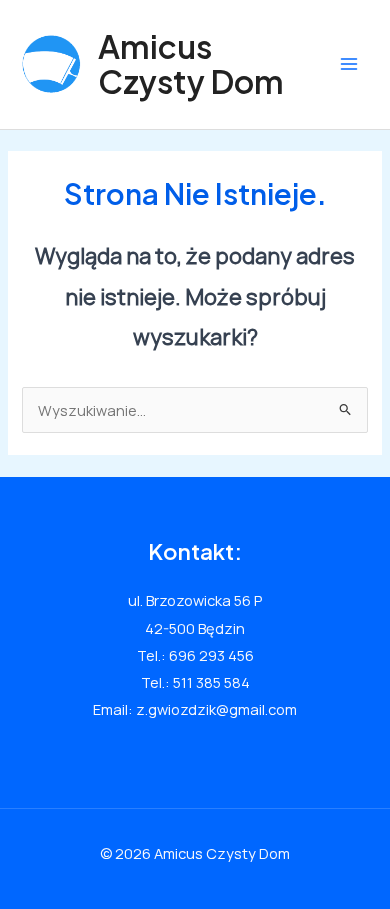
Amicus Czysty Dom (191, 63)
